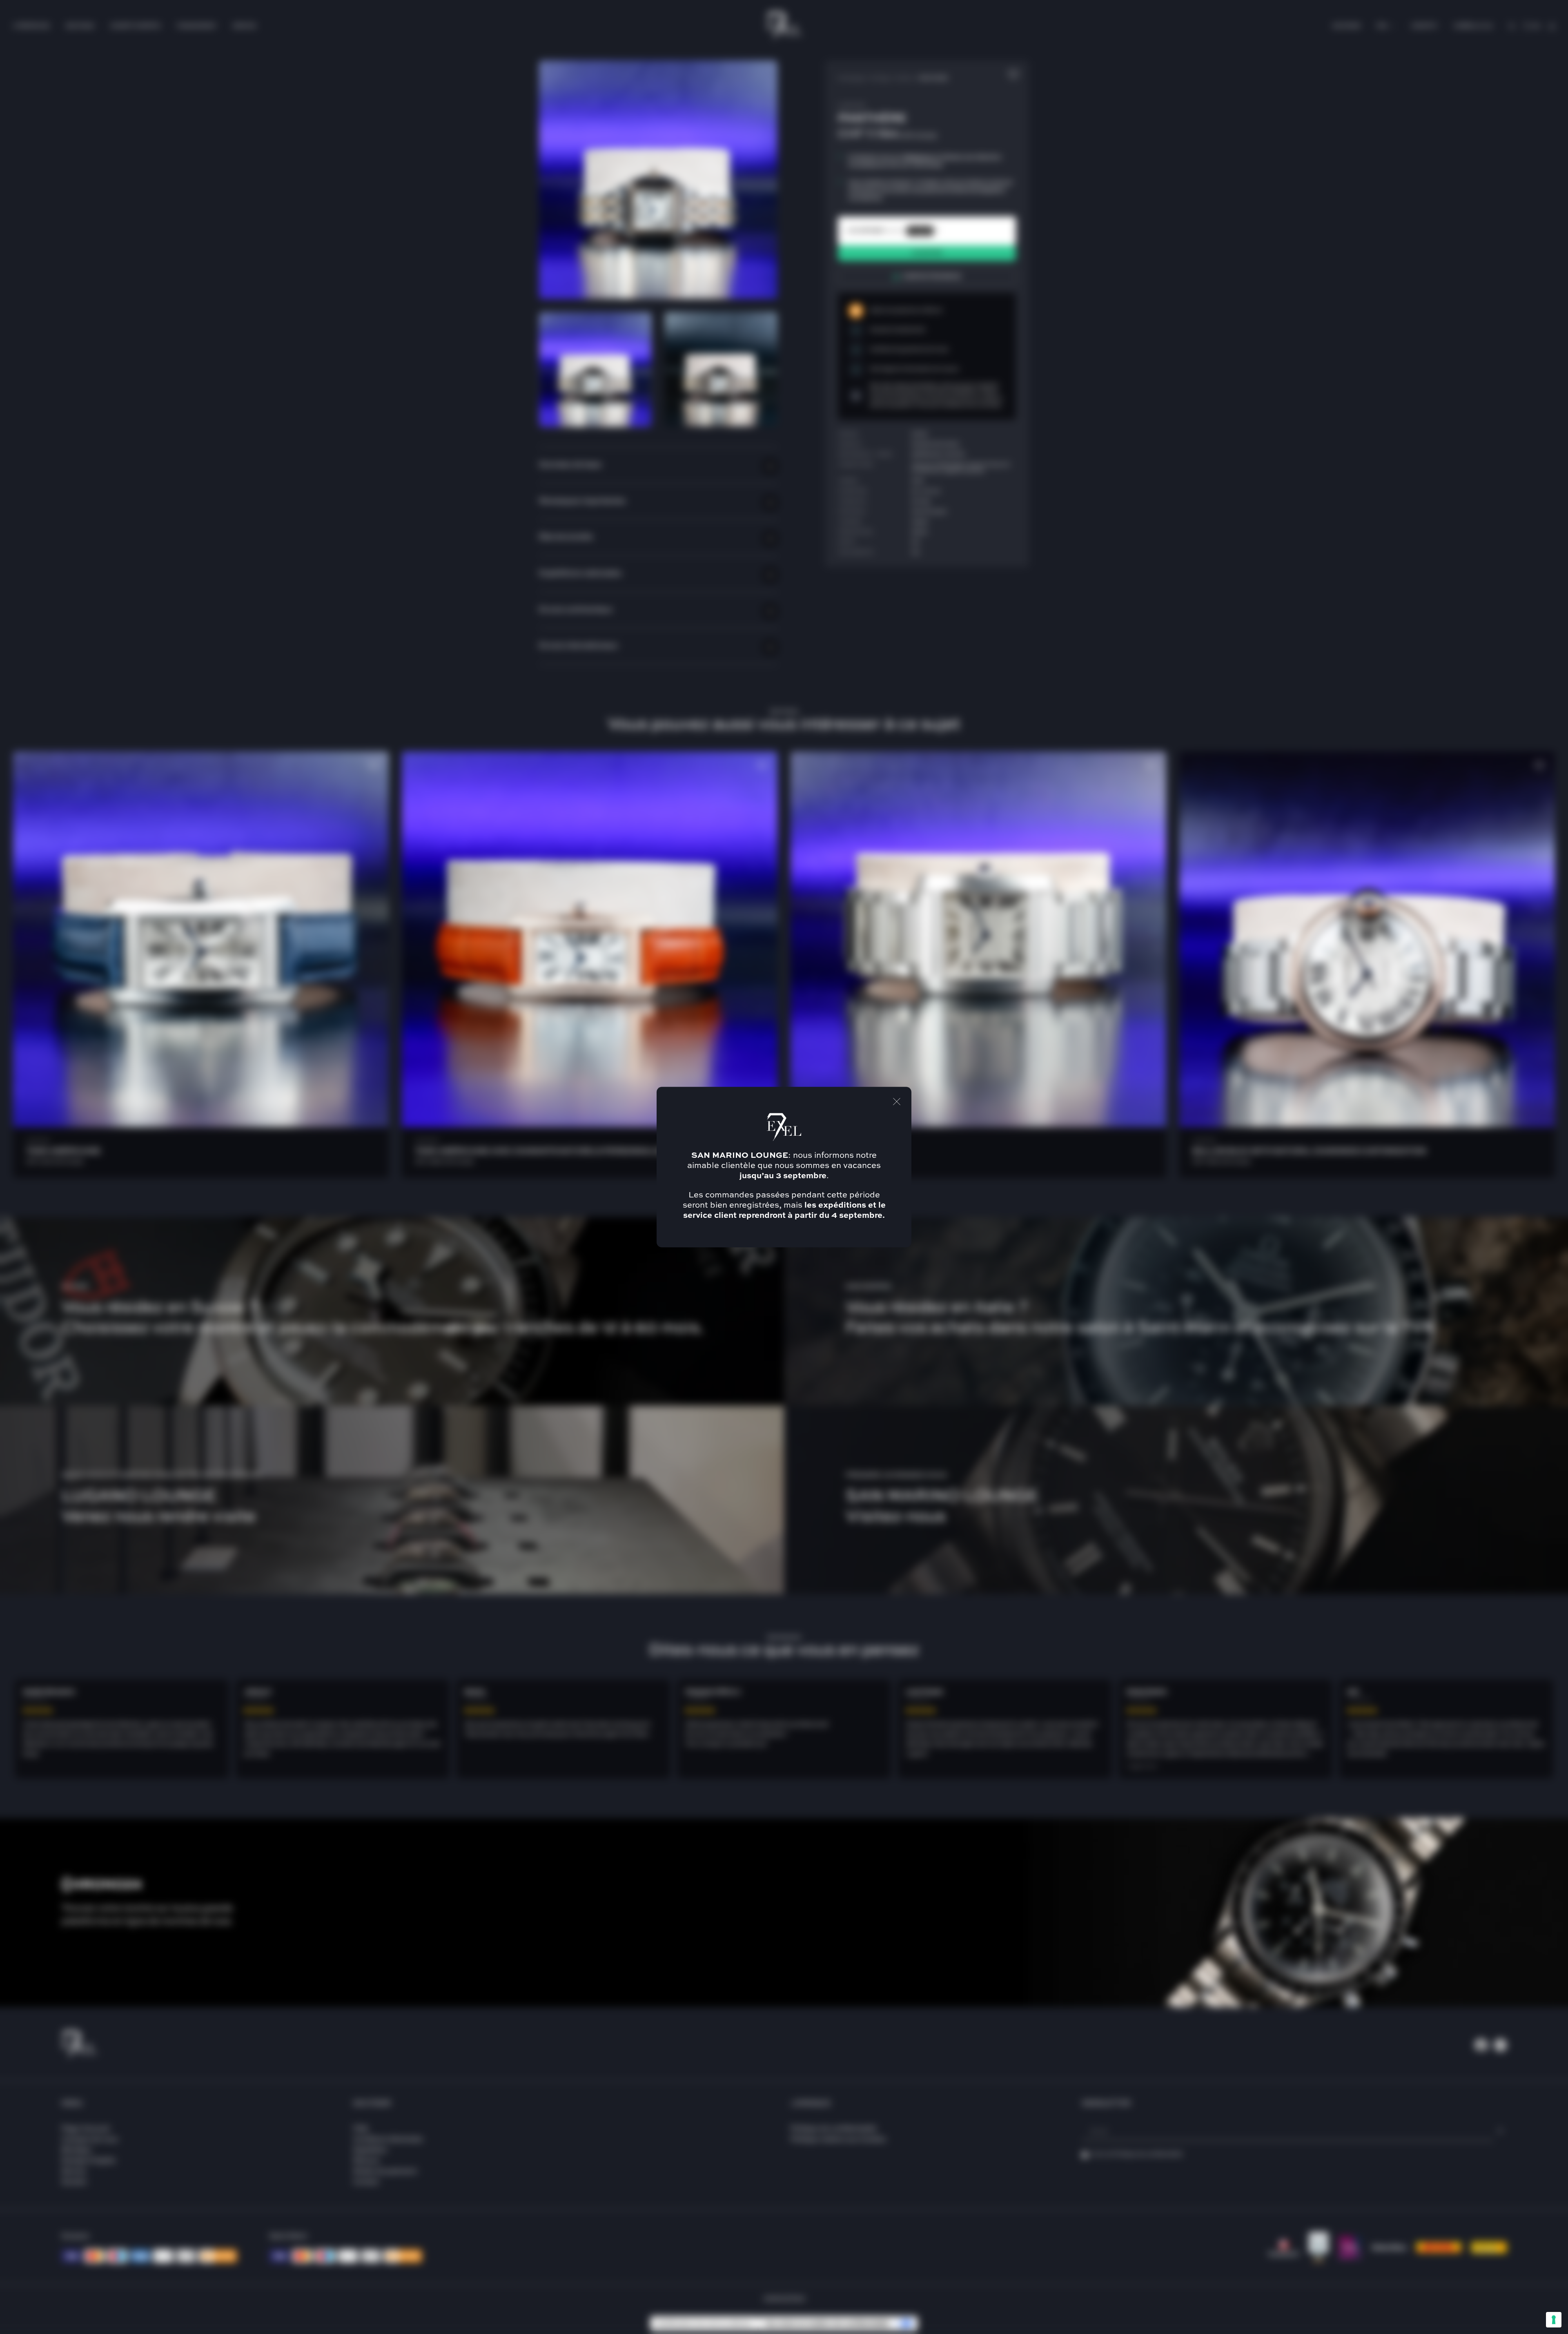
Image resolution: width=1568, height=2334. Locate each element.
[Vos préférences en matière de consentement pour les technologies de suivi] (1554, 2320)
